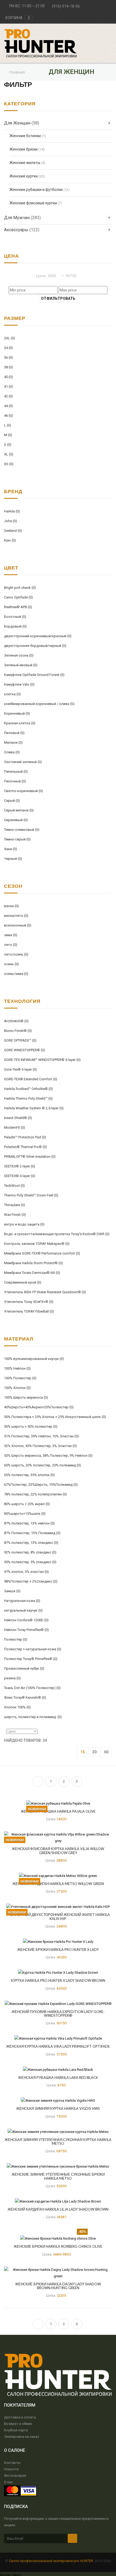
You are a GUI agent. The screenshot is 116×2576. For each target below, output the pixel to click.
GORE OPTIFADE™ (20, 1040)
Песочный (15, 781)
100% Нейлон (17, 1368)
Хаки (11, 849)
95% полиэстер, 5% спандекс (30, 1562)
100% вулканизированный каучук (34, 1359)
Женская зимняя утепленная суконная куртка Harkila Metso (58, 2142)
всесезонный (18, 925)
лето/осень (16, 954)
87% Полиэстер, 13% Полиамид (32, 1533)
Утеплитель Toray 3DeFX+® (29, 1302)
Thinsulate (15, 1205)
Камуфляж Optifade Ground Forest (34, 675)
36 (8, 357)
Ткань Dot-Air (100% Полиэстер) (32, 1688)
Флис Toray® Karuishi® (25, 1697)
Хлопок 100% (17, 1707)
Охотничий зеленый (23, 762)
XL (9, 454)
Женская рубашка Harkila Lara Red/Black (58, 2078)
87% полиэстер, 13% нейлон (29, 1523)
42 (8, 396)
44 (8, 406)
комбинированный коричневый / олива (39, 704)
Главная (17, 72)
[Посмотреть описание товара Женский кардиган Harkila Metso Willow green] (58, 1875)
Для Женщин (22, 123)
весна (11, 906)
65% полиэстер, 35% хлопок (29, 1475)
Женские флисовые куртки (33, 203)
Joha (11, 521)
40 (8, 377)
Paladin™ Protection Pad (25, 1137)
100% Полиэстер (20, 1378)
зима (11, 935)
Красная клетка (20, 723)
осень (11, 964)
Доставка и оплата (20, 2417)
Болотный (15, 617)
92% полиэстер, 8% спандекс (30, 1552)
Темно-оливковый (22, 830)
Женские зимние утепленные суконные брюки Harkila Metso (58, 2176)
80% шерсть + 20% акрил (27, 1504)
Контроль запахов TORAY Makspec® (37, 1244)
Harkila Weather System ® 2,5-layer (34, 1108)
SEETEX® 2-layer (20, 1166)
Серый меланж (19, 810)
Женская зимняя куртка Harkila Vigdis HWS (58, 2108)
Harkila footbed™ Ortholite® (28, 1089)
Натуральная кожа (22, 1601)
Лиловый (14, 733)
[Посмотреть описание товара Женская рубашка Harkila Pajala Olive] (58, 1803)
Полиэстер (16, 1639)
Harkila (12, 511)
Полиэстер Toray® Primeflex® (31, 1659)
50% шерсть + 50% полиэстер (31, 1426)
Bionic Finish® (18, 1031)
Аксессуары (22, 230)
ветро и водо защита (24, 1224)
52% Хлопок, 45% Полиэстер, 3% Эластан (40, 1446)
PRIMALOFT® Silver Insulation (30, 1157)
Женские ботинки (25, 136)
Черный (13, 859)
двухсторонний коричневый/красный (38, 636)
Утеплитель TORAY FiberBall (29, 1311)
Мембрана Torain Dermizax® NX (32, 1273)
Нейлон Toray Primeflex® (26, 1630)
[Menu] (111, 31)
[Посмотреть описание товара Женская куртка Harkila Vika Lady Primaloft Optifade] (58, 2038)
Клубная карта (16, 2430)
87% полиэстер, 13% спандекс (31, 1543)
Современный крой (23, 1282)
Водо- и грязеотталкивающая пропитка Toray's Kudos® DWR (57, 1234)
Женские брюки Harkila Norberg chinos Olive (58, 2246)
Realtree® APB (18, 607)
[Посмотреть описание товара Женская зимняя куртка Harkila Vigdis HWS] (58, 2101)
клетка (12, 694)
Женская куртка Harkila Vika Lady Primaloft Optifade (58, 2046)
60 (106, 1752)
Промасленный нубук (24, 1668)
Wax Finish (15, 1215)
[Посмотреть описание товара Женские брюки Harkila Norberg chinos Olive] (58, 2238)
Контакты (12, 2463)
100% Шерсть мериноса (26, 1397)
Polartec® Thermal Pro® (25, 1147)
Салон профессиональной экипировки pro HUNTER (51, 2561)
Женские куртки (24, 176)
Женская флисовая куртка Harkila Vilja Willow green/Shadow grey (58, 1851)
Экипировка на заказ (22, 2437)
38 (8, 367)
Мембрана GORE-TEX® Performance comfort (42, 1253)
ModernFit (15, 1127)
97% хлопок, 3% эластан (26, 1572)
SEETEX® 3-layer (20, 1176)
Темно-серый (17, 839)
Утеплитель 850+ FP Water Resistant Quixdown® (45, 1292)
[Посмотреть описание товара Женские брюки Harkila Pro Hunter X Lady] (58, 1941)
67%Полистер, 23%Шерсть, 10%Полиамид (41, 1485)
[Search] (103, 31)
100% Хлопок (17, 1388)
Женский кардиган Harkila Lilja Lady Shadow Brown (58, 2209)
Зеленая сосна (19, 655)
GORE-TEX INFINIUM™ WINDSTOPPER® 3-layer (42, 1060)
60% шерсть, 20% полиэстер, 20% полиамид (42, 1465)
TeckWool (14, 1186)
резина (12, 1678)
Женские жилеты (25, 163)
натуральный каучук (23, 1610)
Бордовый (15, 626)
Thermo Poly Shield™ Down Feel (31, 1195)
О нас (8, 2482)
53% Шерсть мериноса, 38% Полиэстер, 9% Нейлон (48, 1456)
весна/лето (16, 916)
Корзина (18, 18)
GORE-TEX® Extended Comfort (31, 1079)
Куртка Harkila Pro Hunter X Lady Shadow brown (58, 1980)
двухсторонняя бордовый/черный (35, 646)
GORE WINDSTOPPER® (25, 1050)
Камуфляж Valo (19, 684)
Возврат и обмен (18, 2424)
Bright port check (20, 588)
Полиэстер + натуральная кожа (33, 1649)
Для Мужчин (22, 218)
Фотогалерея (15, 2476)
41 (8, 386)
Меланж (13, 742)
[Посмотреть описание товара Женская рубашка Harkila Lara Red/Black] (58, 2069)
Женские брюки (23, 149)
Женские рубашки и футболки (36, 190)
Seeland (13, 531)
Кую (10, 540)
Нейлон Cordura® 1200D (26, 1620)
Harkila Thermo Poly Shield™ (28, 1098)
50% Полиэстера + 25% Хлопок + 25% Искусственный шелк (55, 1417)
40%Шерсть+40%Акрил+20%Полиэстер (39, 1407)
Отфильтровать (58, 298)
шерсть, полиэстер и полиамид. (33, 1717)
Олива (12, 752)
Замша (12, 1591)
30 (94, 1752)
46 (8, 416)
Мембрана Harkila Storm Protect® (33, 1263)
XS (9, 464)
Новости (11, 2469)
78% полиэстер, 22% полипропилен (35, 1494)
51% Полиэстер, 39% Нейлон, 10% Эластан (41, 1436)
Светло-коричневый (23, 791)
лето (11, 945)
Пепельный (16, 772)
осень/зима (16, 974)
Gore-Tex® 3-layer (21, 1069)
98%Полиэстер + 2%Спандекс (31, 1581)
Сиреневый (16, 820)
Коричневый (17, 713)
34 (8, 348)
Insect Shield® (18, 1118)
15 (83, 1752)
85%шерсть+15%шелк (25, 1514)
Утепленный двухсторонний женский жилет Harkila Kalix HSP (58, 1916)
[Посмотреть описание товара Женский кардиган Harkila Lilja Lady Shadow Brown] (58, 2201)
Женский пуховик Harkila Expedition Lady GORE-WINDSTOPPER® (58, 2014)
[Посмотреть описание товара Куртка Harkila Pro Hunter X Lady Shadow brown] (58, 1973)
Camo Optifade (18, 597)
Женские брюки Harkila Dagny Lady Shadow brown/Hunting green (58, 2286)
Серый (12, 801)
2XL (10, 338)
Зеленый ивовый (21, 665)
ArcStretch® (16, 1021)
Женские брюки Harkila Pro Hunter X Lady (58, 1950)
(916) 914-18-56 (66, 6)
